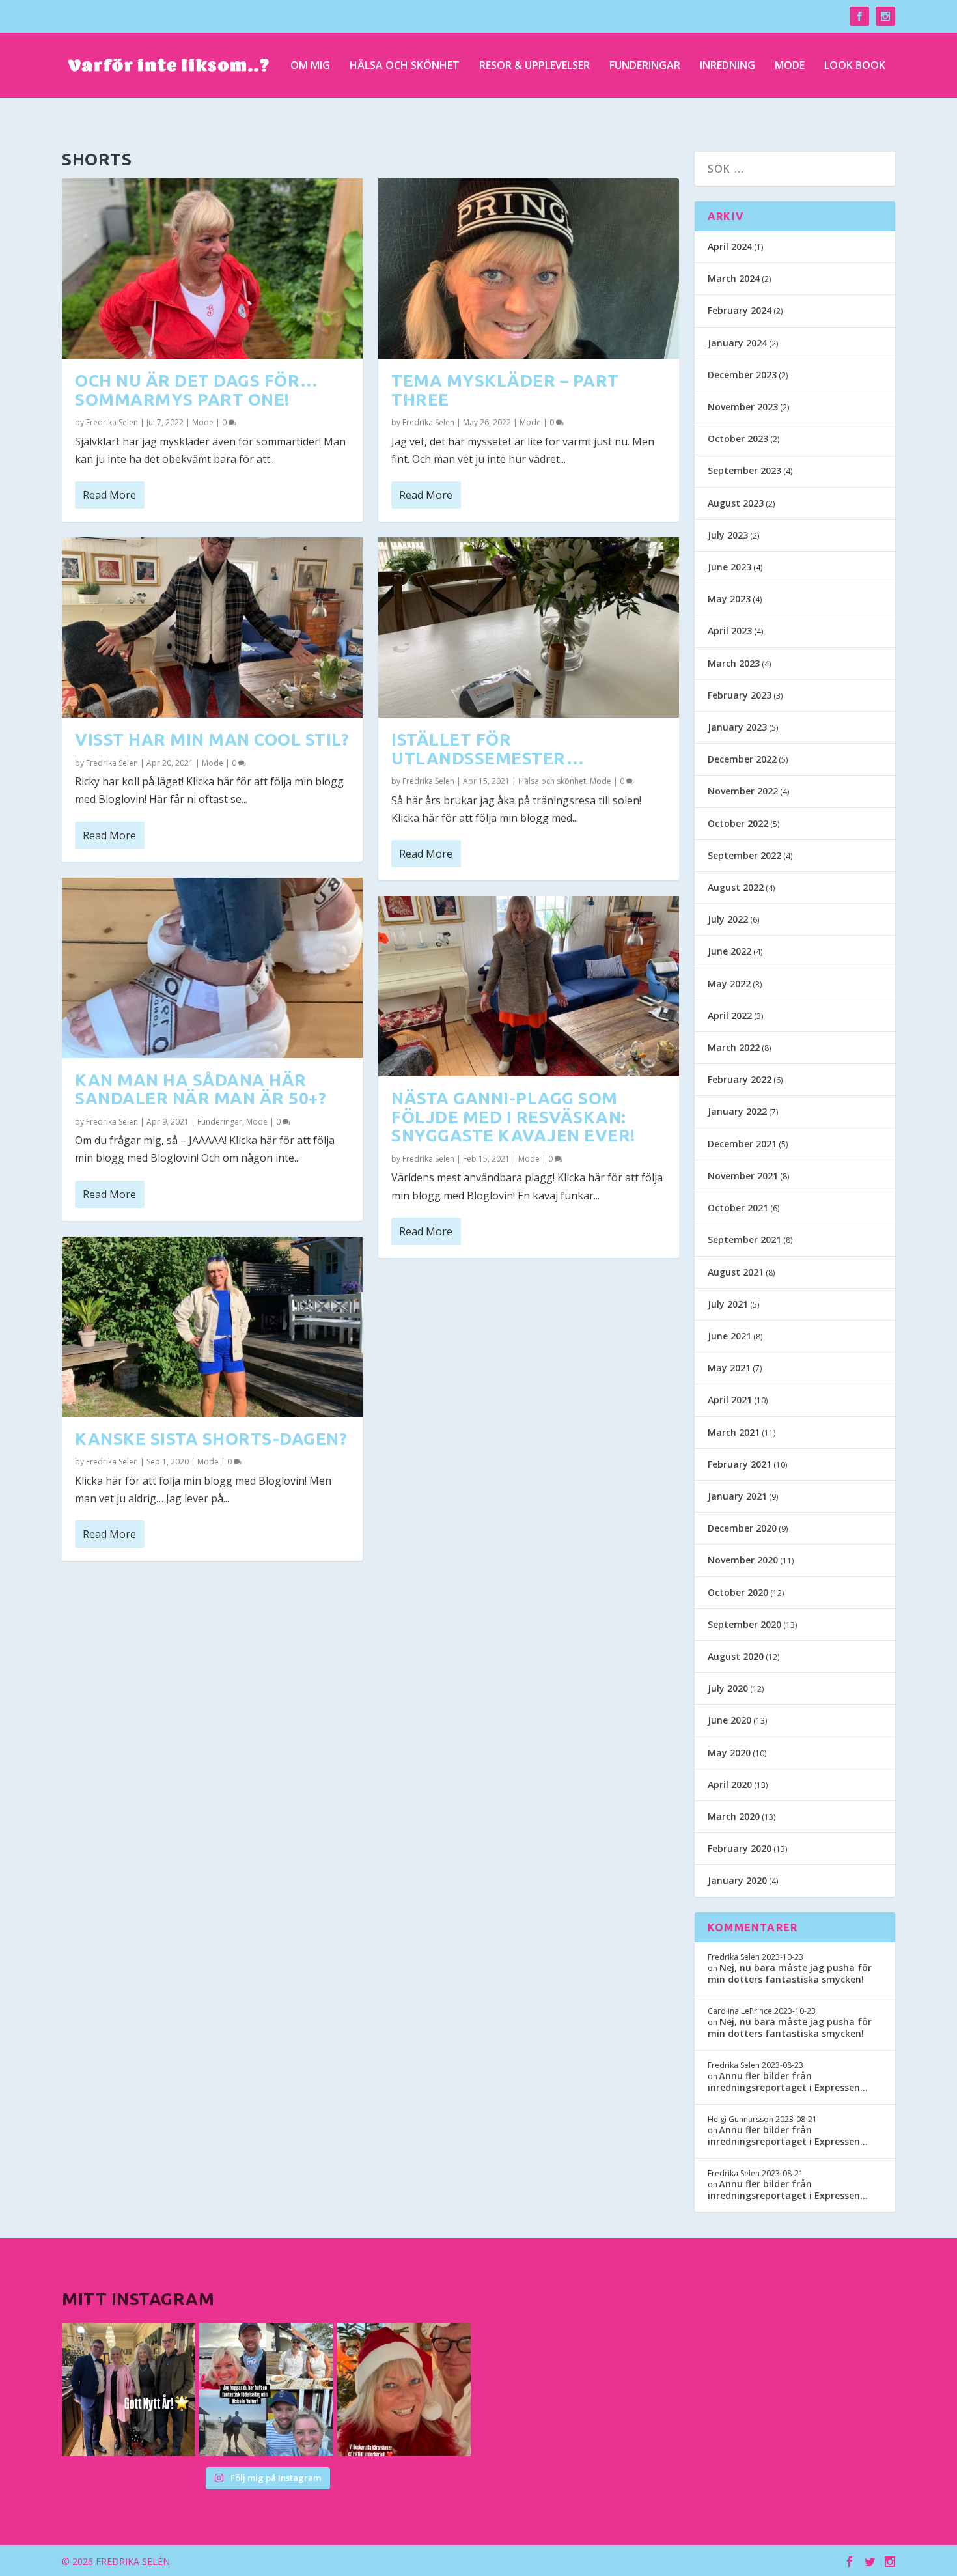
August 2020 (736, 1656)
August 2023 (736, 503)
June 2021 (729, 1336)
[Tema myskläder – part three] (529, 269)
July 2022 (728, 919)
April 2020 (730, 1785)
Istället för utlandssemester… (488, 749)
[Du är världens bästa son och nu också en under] (266, 2389)
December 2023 (742, 375)
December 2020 (742, 1528)
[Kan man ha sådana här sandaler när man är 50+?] (212, 968)
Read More (109, 495)
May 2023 (729, 599)
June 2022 (729, 951)
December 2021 (742, 1144)
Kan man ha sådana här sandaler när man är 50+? (201, 1089)
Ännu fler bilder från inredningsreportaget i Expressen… (788, 2081)
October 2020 (738, 1592)
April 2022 (730, 1015)
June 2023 (729, 567)
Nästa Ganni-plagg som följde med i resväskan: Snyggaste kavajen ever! (513, 1117)
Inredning (728, 66)
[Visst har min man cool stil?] (212, 627)
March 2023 (734, 663)
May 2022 (729, 984)
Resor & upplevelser (534, 66)
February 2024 (740, 310)
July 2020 (728, 1688)
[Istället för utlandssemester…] (529, 627)
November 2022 (743, 791)
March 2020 (734, 1816)
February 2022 (740, 1079)
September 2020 (744, 1624)
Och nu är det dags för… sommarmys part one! (197, 390)
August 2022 (736, 887)
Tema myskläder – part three (505, 390)
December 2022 (742, 759)
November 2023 (743, 407)
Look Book (855, 66)
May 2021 (729, 1368)
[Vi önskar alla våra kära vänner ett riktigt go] (129, 2389)
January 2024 (737, 343)
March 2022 (734, 1047)
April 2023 (730, 631)
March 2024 (734, 278)
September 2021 (744, 1239)
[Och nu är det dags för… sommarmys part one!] (212, 269)
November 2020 (743, 1560)
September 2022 (744, 855)
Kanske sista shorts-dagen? (211, 1439)
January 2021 (737, 1496)
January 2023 (737, 727)
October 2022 (738, 823)
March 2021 (734, 1432)
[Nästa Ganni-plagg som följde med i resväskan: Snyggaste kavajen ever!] (529, 986)
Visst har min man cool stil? (212, 739)
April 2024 (730, 246)
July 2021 (728, 1304)
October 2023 (738, 439)
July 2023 (728, 535)
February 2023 (740, 695)
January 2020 (737, 1880)
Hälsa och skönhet (405, 66)
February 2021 (740, 1464)
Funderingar (645, 66)
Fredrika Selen (112, 422)
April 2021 (730, 1400)
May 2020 (729, 1753)
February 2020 (740, 1848)
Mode (790, 66)
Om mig (310, 66)
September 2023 (744, 470)
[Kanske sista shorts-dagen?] (212, 1327)
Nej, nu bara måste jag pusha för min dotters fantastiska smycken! (790, 1973)
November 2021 (743, 1176)
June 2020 (729, 1720)
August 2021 (736, 1272)
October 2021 (738, 1208)
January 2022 (737, 1111)
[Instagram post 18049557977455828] (404, 2389)
